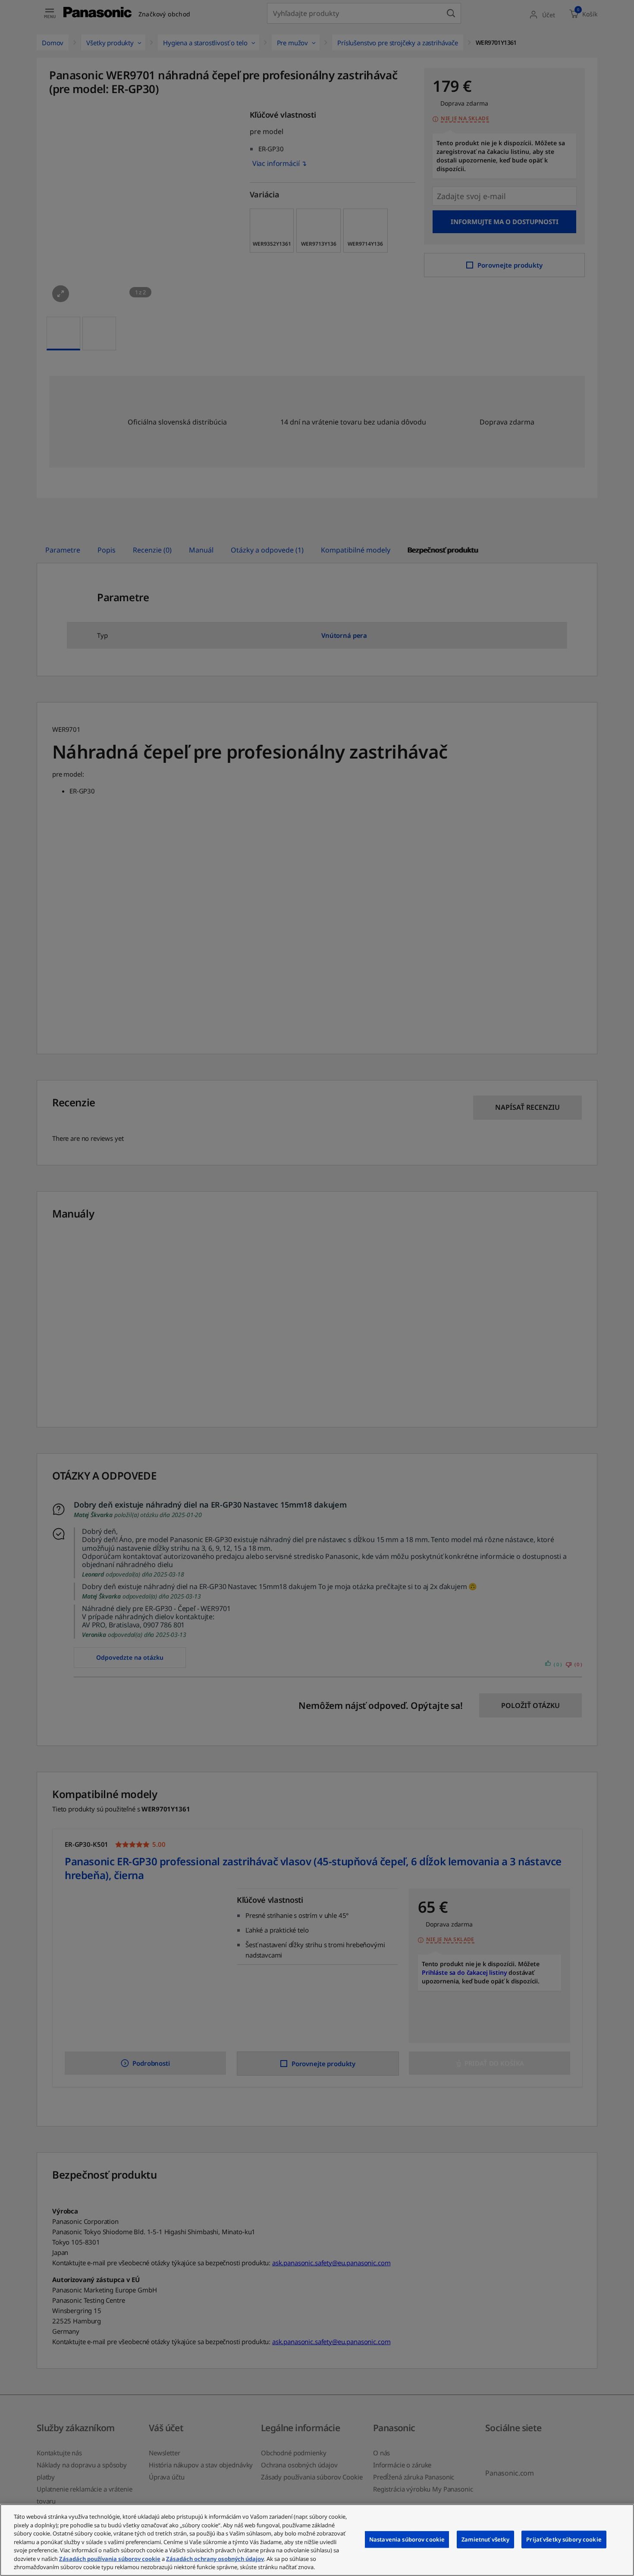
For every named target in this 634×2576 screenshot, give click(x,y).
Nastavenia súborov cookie (407, 2539)
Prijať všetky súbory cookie (564, 2539)
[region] (317, 2540)
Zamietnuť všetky (485, 2539)
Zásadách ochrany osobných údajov (215, 2559)
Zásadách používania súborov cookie (110, 2559)
